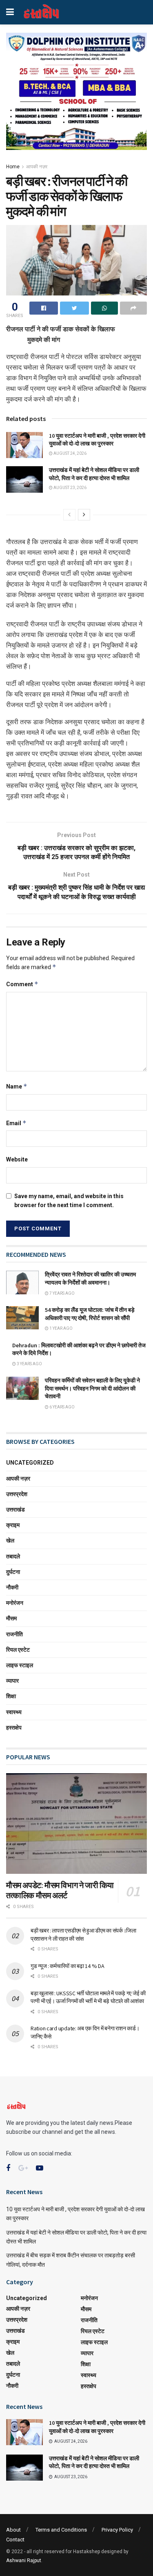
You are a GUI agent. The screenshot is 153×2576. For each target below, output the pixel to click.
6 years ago (62, 1407)
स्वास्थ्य (14, 1712)
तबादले (13, 1556)
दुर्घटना (13, 1572)
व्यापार (12, 1681)
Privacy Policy (117, 2530)
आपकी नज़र (37, 167)
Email (16, 1123)
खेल (10, 1540)
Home (13, 167)
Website (17, 1159)
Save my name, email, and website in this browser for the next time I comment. (69, 1201)
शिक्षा (11, 1696)
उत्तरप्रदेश (17, 1494)
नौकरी (12, 1587)
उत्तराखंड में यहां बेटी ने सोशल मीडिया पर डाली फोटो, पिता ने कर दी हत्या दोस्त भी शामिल (94, 474)
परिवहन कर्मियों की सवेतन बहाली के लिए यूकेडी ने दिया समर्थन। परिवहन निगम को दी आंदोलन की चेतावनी (92, 1388)
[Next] (84, 515)
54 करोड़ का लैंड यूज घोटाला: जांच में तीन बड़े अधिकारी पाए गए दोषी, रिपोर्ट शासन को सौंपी (90, 1314)
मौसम (11, 1618)
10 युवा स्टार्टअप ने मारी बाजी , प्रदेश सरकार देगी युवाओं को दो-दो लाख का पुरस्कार (97, 440)
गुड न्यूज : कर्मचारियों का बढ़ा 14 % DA (67, 1966)
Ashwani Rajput (24, 2561)
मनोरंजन (15, 1603)
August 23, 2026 (70, 488)
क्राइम (13, 1525)
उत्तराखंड (16, 1509)
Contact (15, 2540)
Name (17, 1086)
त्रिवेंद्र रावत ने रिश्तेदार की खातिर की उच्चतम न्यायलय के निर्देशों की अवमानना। (90, 1278)
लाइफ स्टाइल (20, 1665)
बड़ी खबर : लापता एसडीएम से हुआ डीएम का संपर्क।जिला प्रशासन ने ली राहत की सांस (83, 1935)
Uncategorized (30, 1463)
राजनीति (14, 1634)
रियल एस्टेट (18, 1650)
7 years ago (62, 1293)
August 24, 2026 (70, 453)
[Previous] (69, 515)
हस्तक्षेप (14, 1728)
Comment (22, 984)
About (13, 2530)
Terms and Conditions (61, 2530)
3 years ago (29, 1364)
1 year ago (61, 1328)
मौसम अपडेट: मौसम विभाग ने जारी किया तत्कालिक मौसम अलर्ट (60, 1890)
